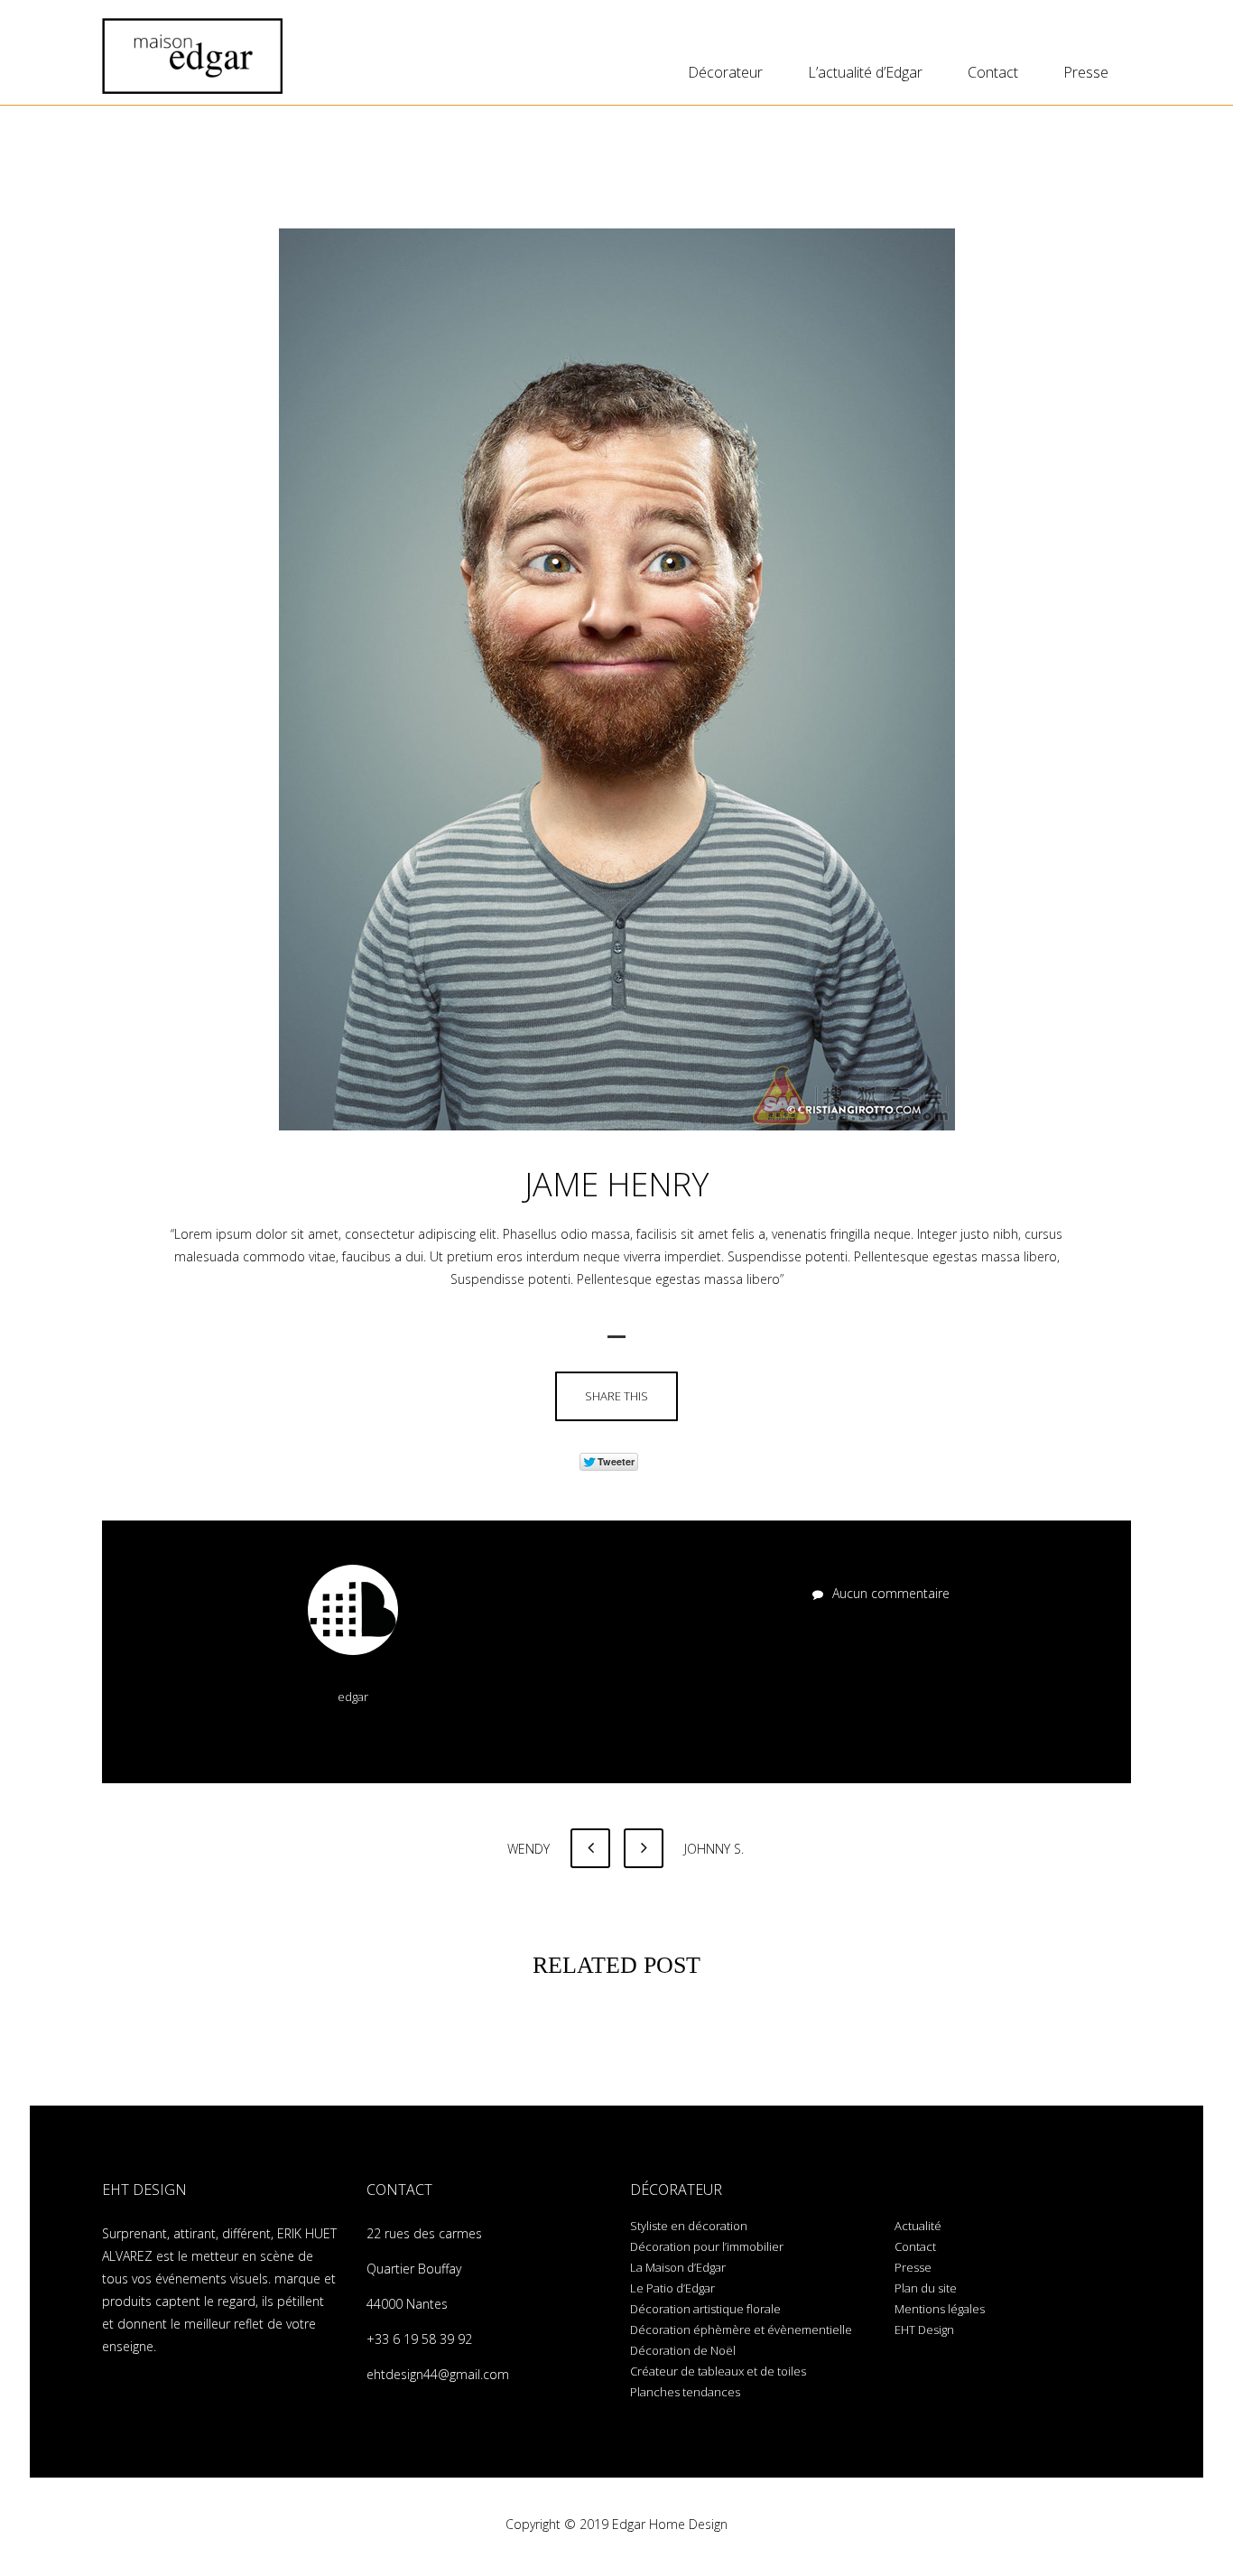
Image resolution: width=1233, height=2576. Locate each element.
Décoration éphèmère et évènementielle (741, 2330)
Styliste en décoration (689, 2226)
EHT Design (924, 2330)
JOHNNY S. (712, 1849)
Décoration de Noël (683, 2350)
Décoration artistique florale (705, 2309)
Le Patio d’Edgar (672, 2288)
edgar (353, 1697)
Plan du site (926, 2288)
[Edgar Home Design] (192, 56)
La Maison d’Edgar (678, 2267)
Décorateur (725, 72)
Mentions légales (940, 2309)
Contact (993, 72)
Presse (1086, 72)
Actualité (918, 2226)
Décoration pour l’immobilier (707, 2246)
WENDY (530, 1849)
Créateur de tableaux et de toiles (718, 2371)
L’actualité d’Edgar (865, 72)
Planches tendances (685, 2392)
